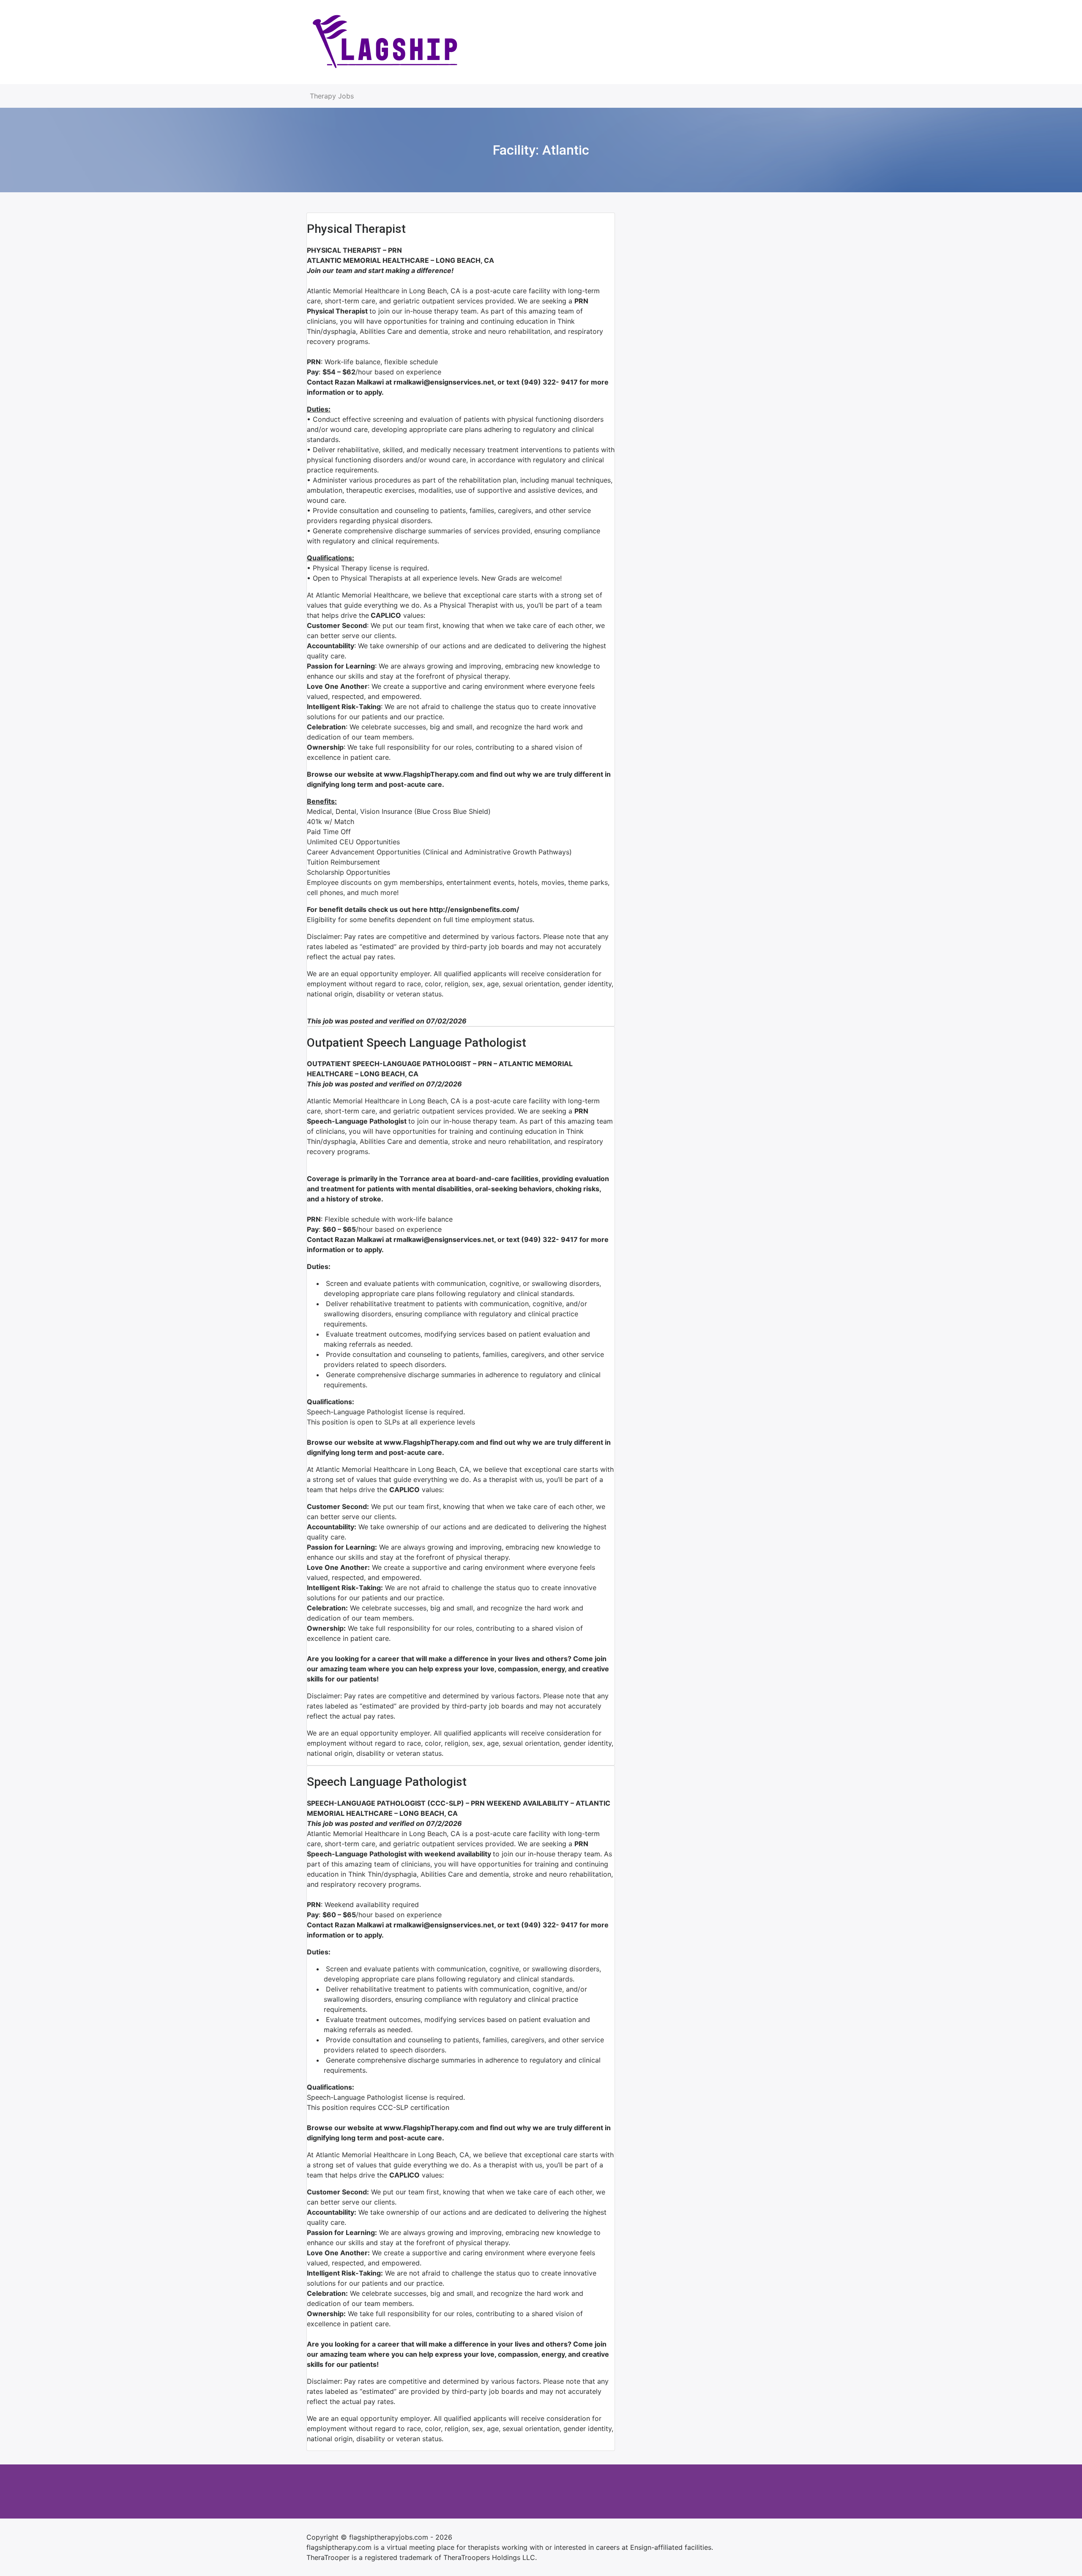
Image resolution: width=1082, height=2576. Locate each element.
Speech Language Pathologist (387, 1782)
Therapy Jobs (332, 96)
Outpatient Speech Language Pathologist (417, 1043)
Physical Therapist (356, 229)
